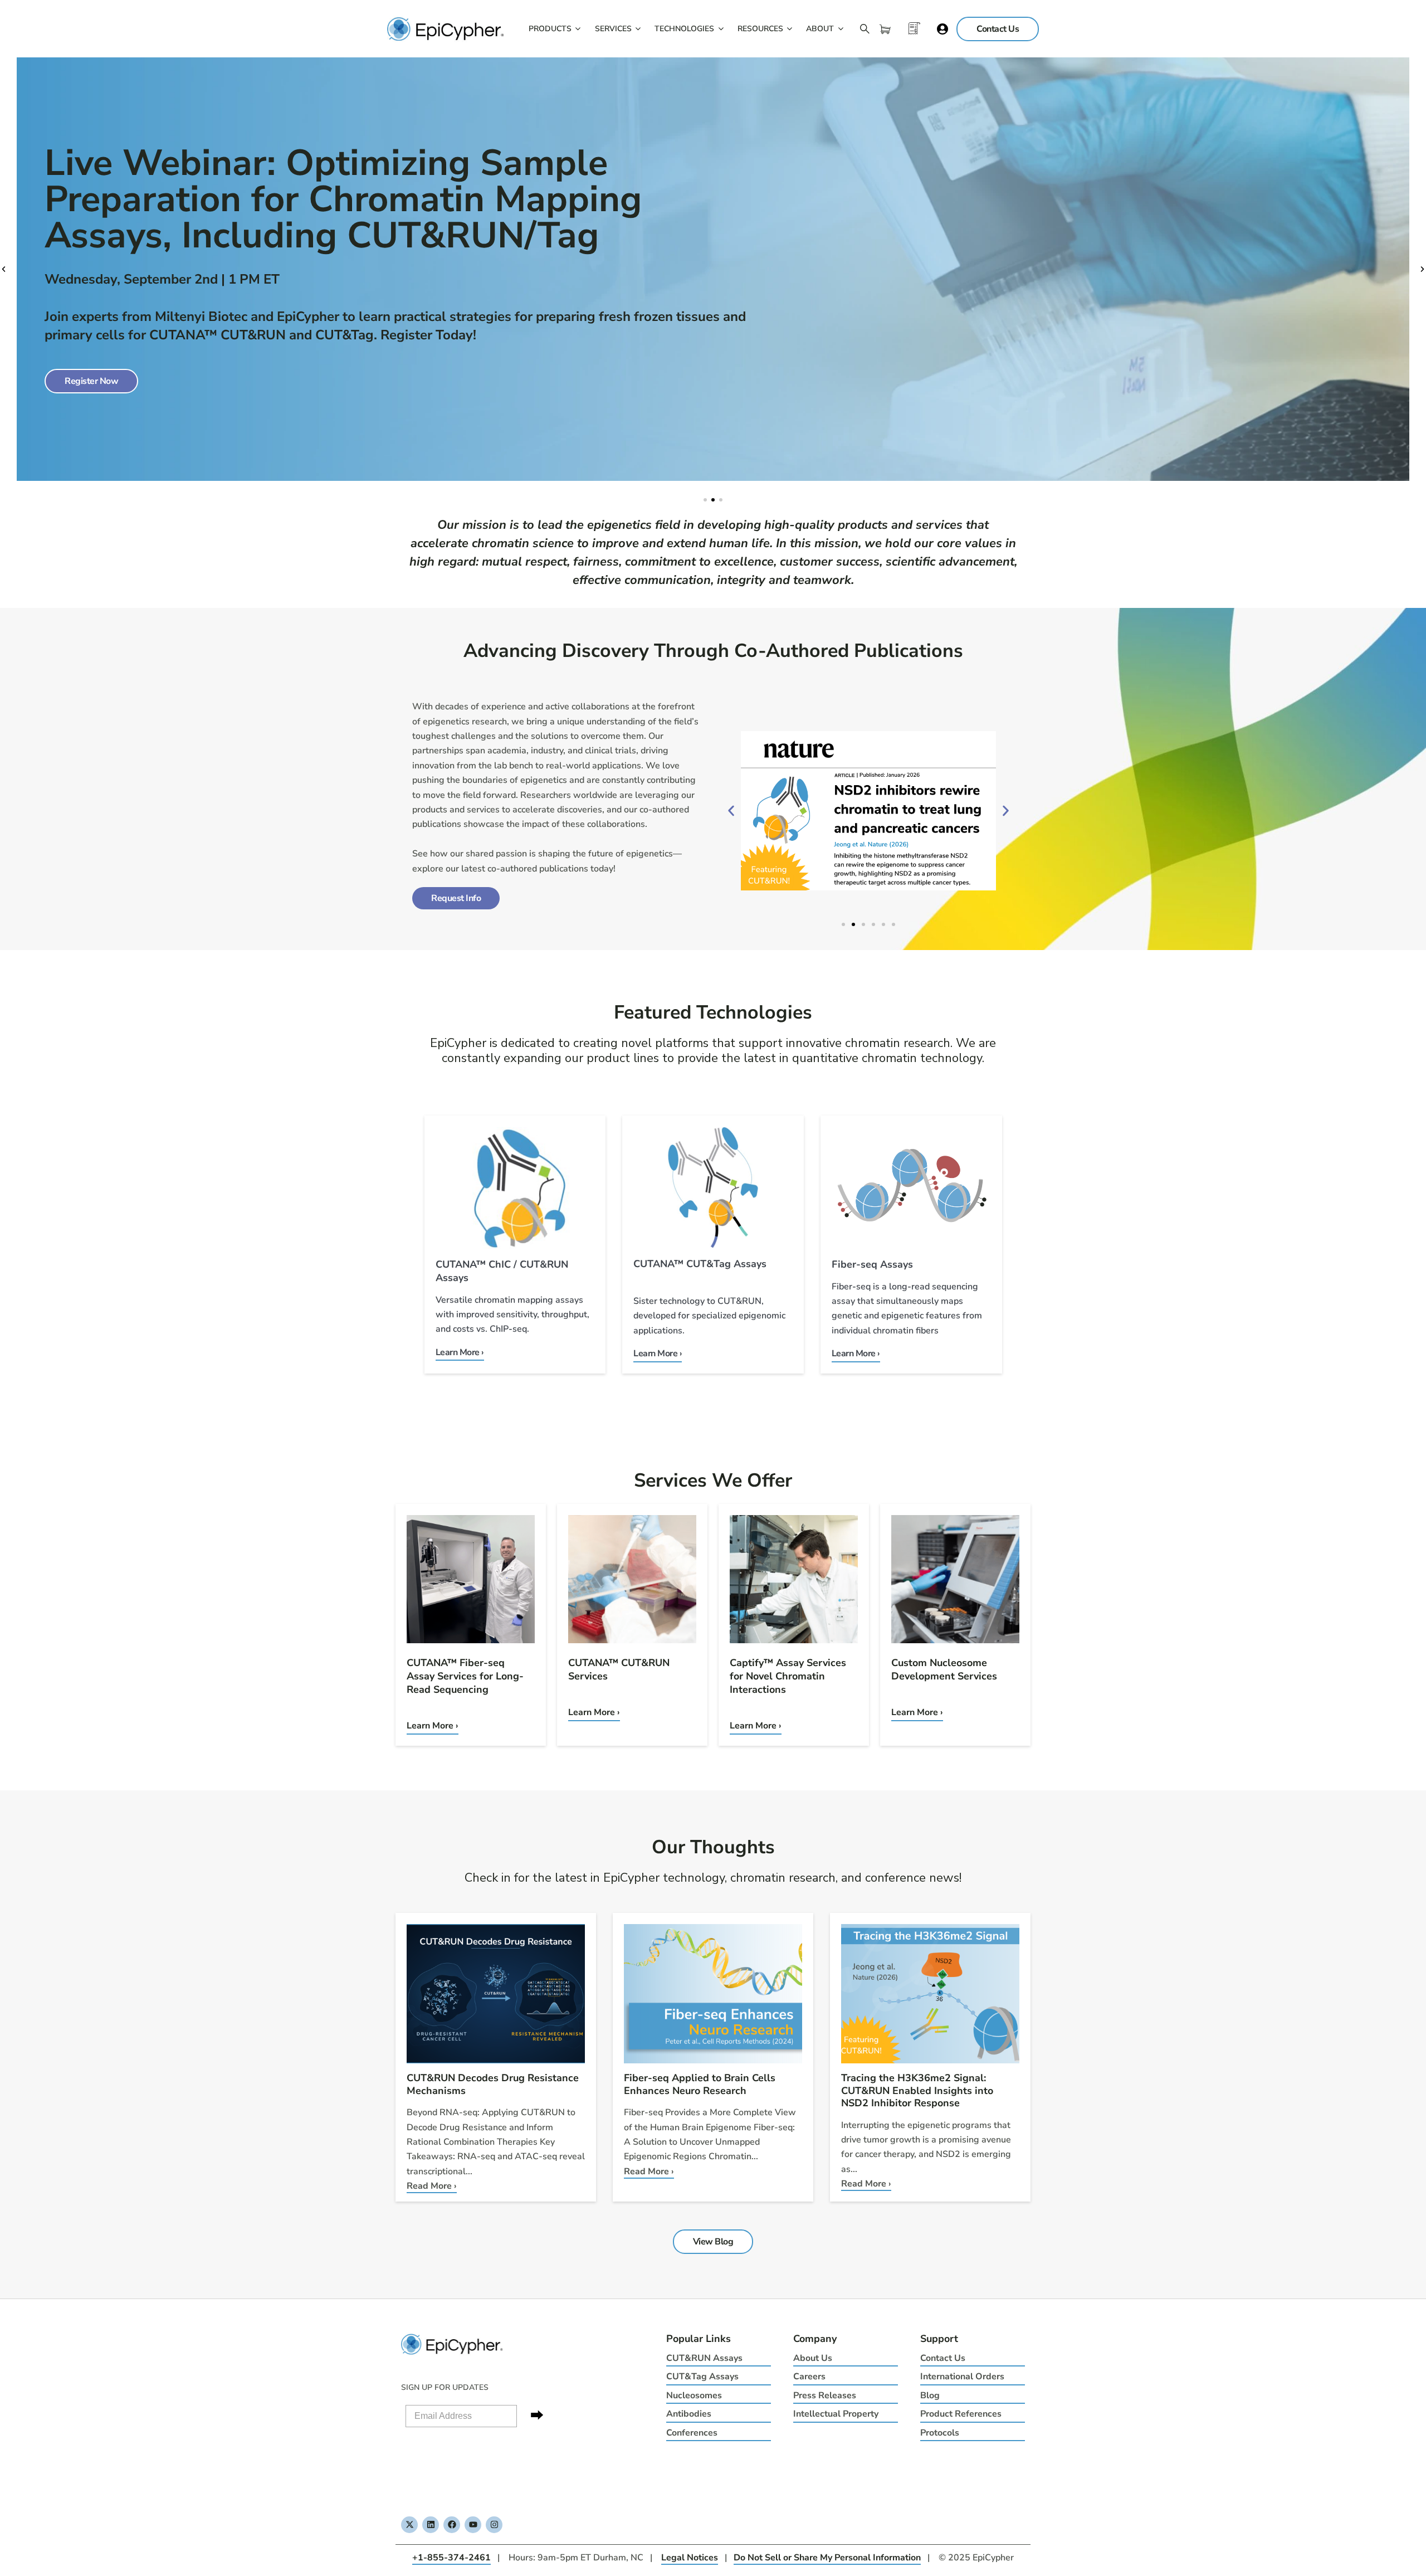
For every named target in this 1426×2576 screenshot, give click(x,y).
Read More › (432, 2186)
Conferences (692, 2433)
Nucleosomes (694, 2395)
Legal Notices (690, 2558)
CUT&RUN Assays (704, 2358)
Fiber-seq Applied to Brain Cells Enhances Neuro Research (700, 2084)
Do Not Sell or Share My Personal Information (827, 2558)
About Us (813, 2358)
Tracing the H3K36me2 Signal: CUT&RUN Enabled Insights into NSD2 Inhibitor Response (917, 2090)
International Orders (962, 2377)
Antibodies (689, 2414)
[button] (4, 269)
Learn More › (433, 1726)
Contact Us (943, 2358)
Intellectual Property (836, 2414)
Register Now (91, 381)
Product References (961, 2414)
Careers (809, 2377)
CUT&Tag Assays (702, 2377)
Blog (930, 2395)
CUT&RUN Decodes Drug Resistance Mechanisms (493, 2084)
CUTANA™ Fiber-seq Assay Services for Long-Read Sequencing (465, 1676)
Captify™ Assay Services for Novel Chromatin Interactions (788, 1676)
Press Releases (825, 2395)
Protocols (940, 2433)
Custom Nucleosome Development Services (944, 1669)
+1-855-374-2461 (451, 2558)
